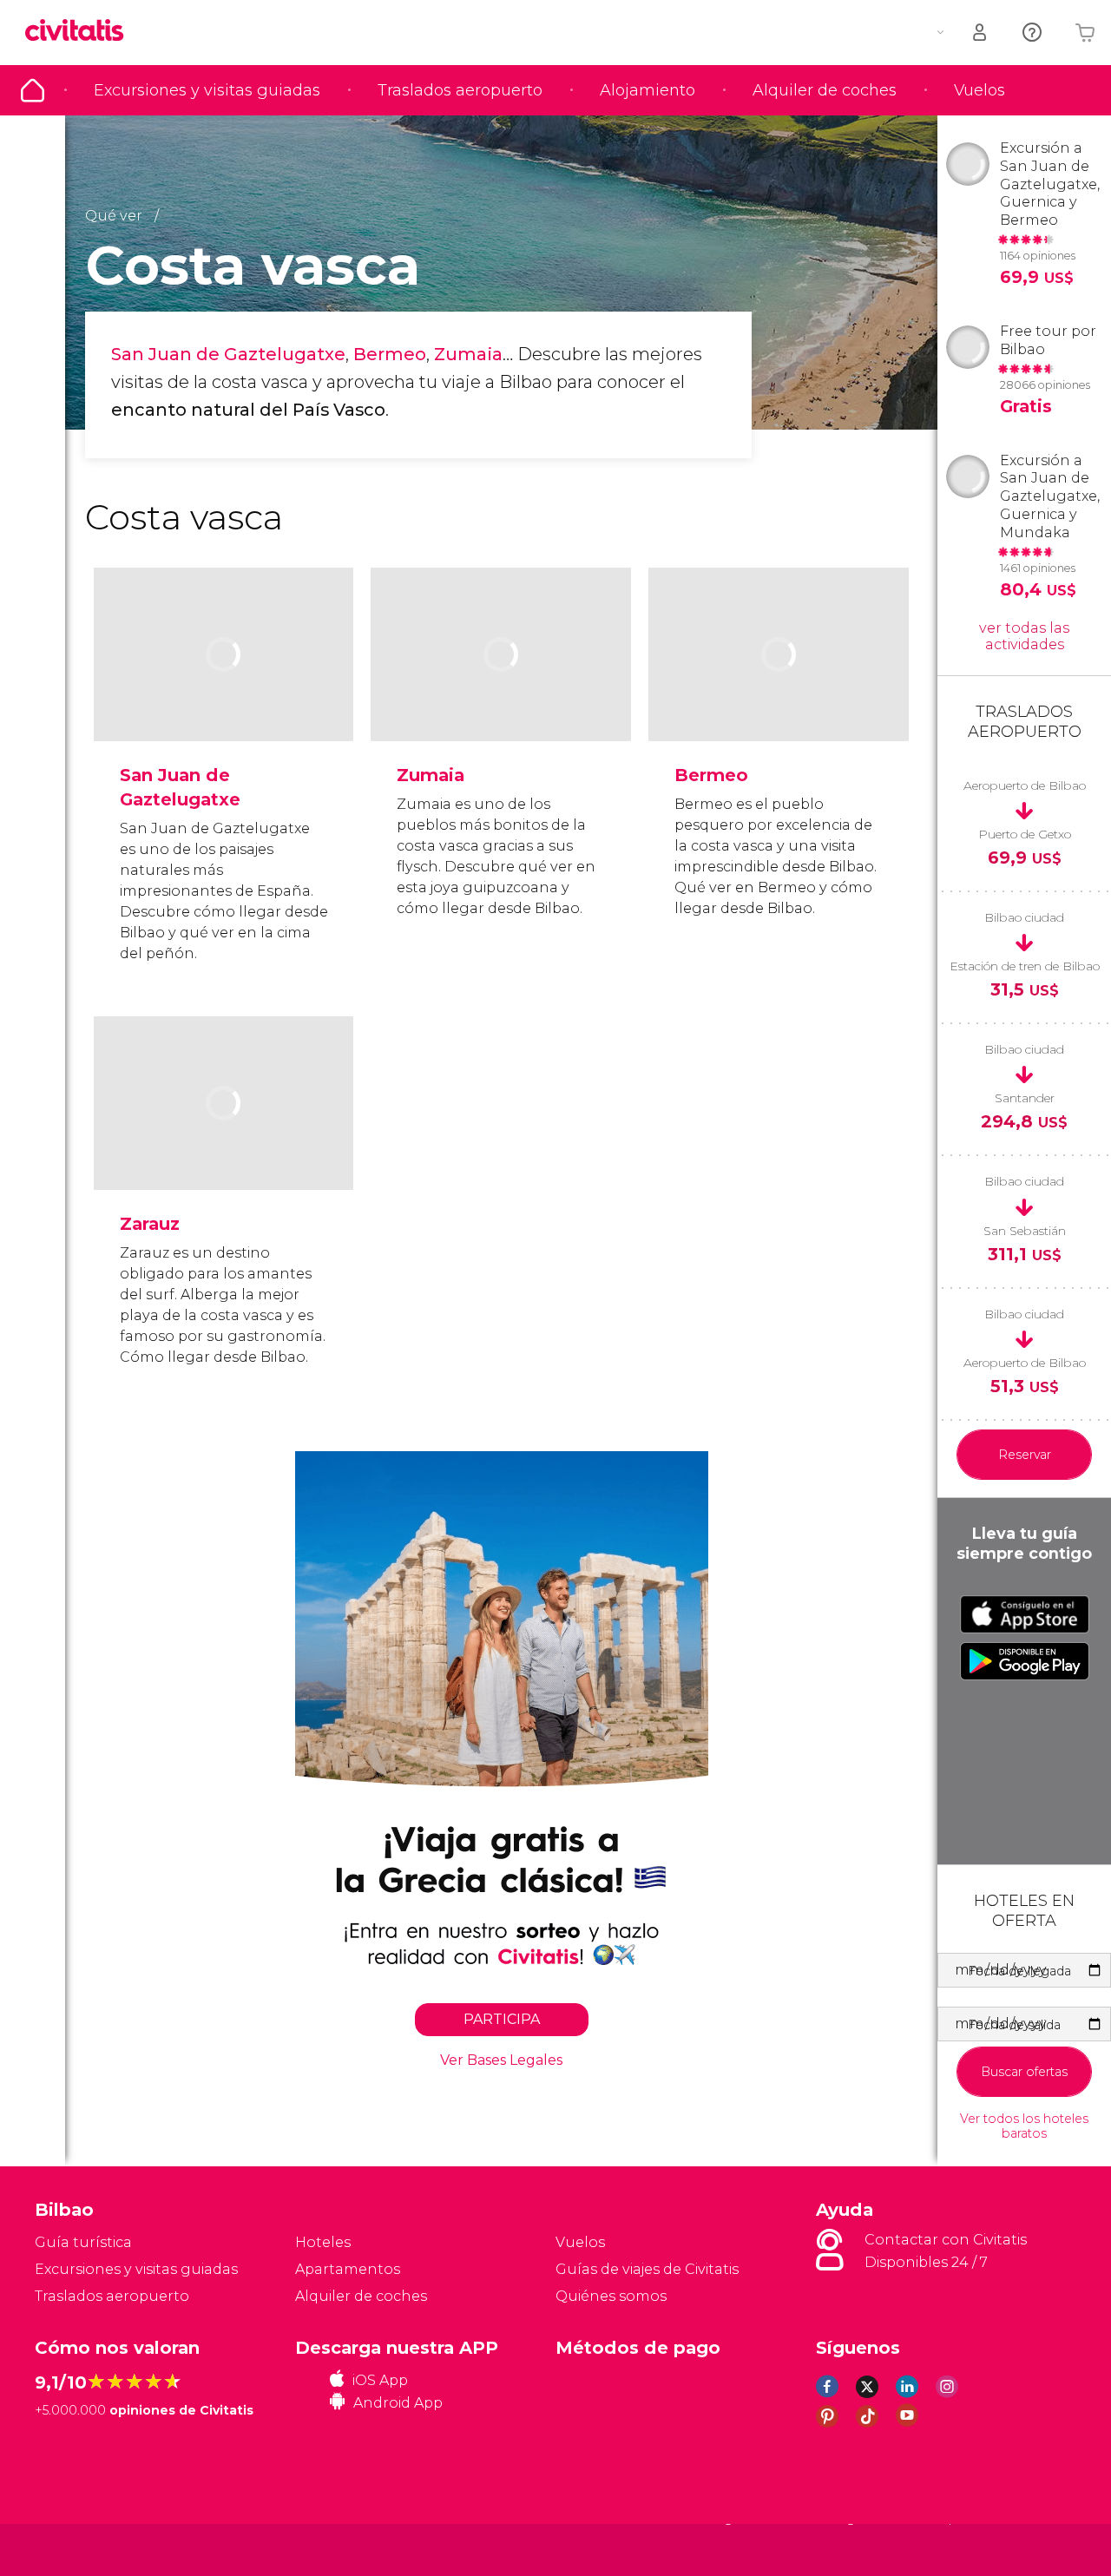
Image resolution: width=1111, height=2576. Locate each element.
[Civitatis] (79, 2549)
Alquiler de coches (825, 90)
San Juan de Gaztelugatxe (228, 354)
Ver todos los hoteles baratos (1024, 2126)
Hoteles (323, 2242)
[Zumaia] (501, 697)
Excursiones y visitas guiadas (207, 90)
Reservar (1025, 1455)
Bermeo (390, 354)
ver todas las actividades (1024, 636)
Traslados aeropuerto (460, 90)
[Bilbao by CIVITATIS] (81, 32)
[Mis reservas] (981, 33)
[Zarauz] (224, 1145)
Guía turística (33, 90)
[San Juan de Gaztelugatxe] (224, 697)
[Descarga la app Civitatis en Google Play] (1025, 1661)
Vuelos (980, 90)
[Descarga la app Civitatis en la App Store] (1025, 1614)
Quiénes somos (611, 2296)
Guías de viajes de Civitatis (647, 2269)
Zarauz (150, 1224)
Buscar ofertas (1024, 2072)
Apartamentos (348, 2269)
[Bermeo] (779, 697)
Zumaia (468, 354)
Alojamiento (648, 90)
